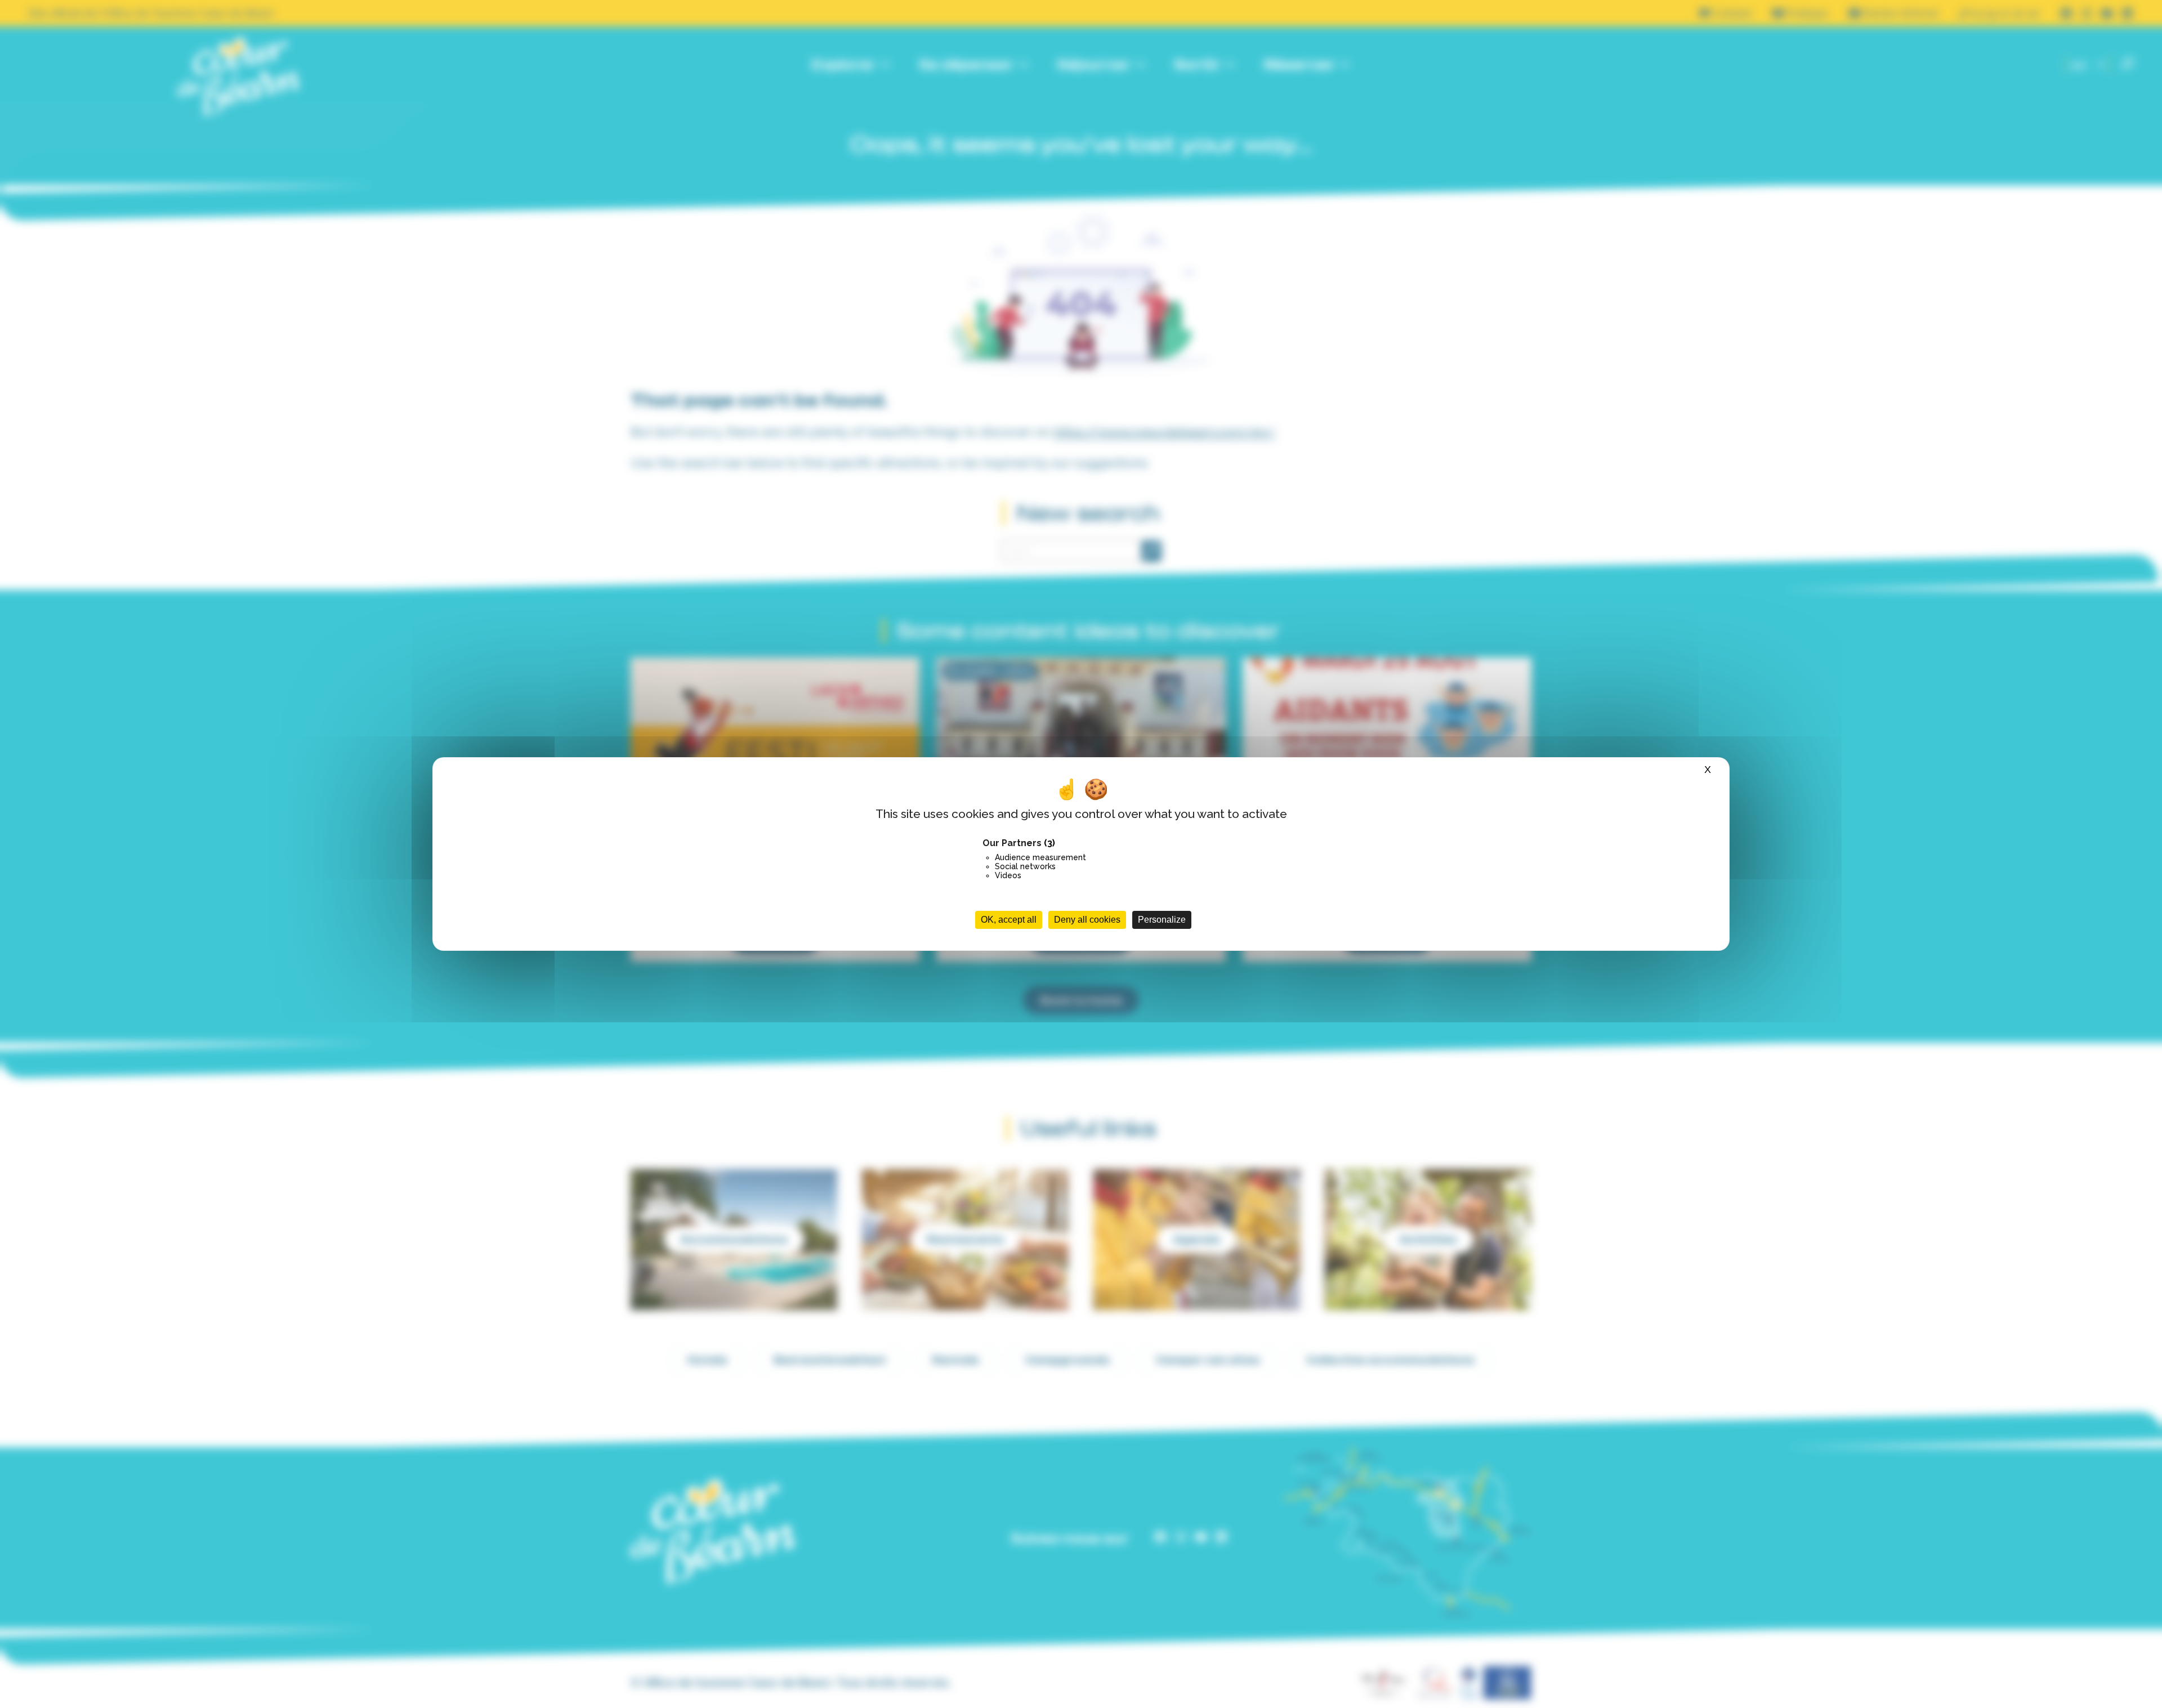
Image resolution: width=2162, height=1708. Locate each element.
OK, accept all (1009, 920)
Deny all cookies (1087, 920)
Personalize (1162, 920)
